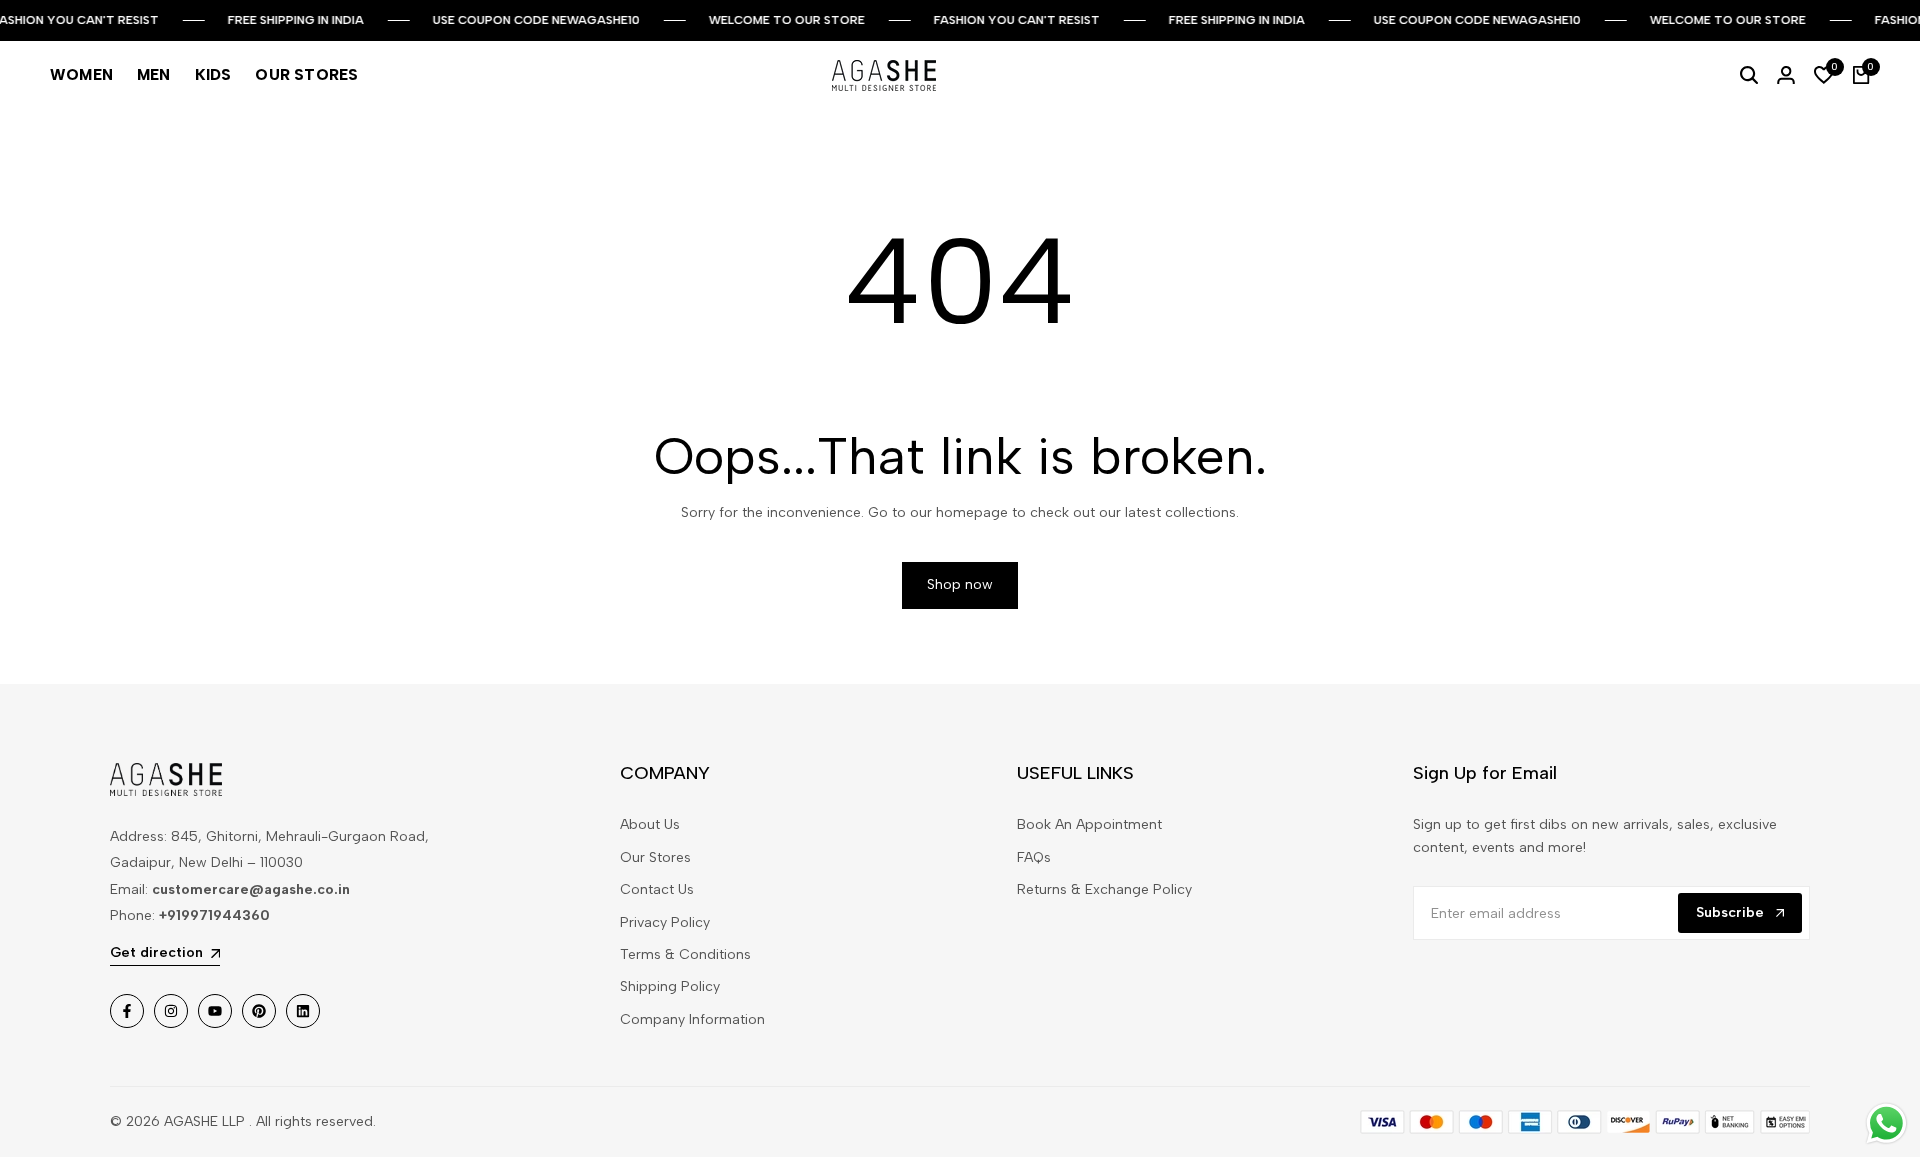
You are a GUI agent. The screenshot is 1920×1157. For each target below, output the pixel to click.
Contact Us (657, 889)
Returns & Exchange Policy (1104, 889)
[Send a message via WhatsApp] (1886, 1123)
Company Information (692, 1019)
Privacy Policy (665, 922)
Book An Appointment (1089, 824)
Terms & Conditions (685, 954)
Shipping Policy (670, 986)
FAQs (1034, 857)
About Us (650, 824)
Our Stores (655, 857)
